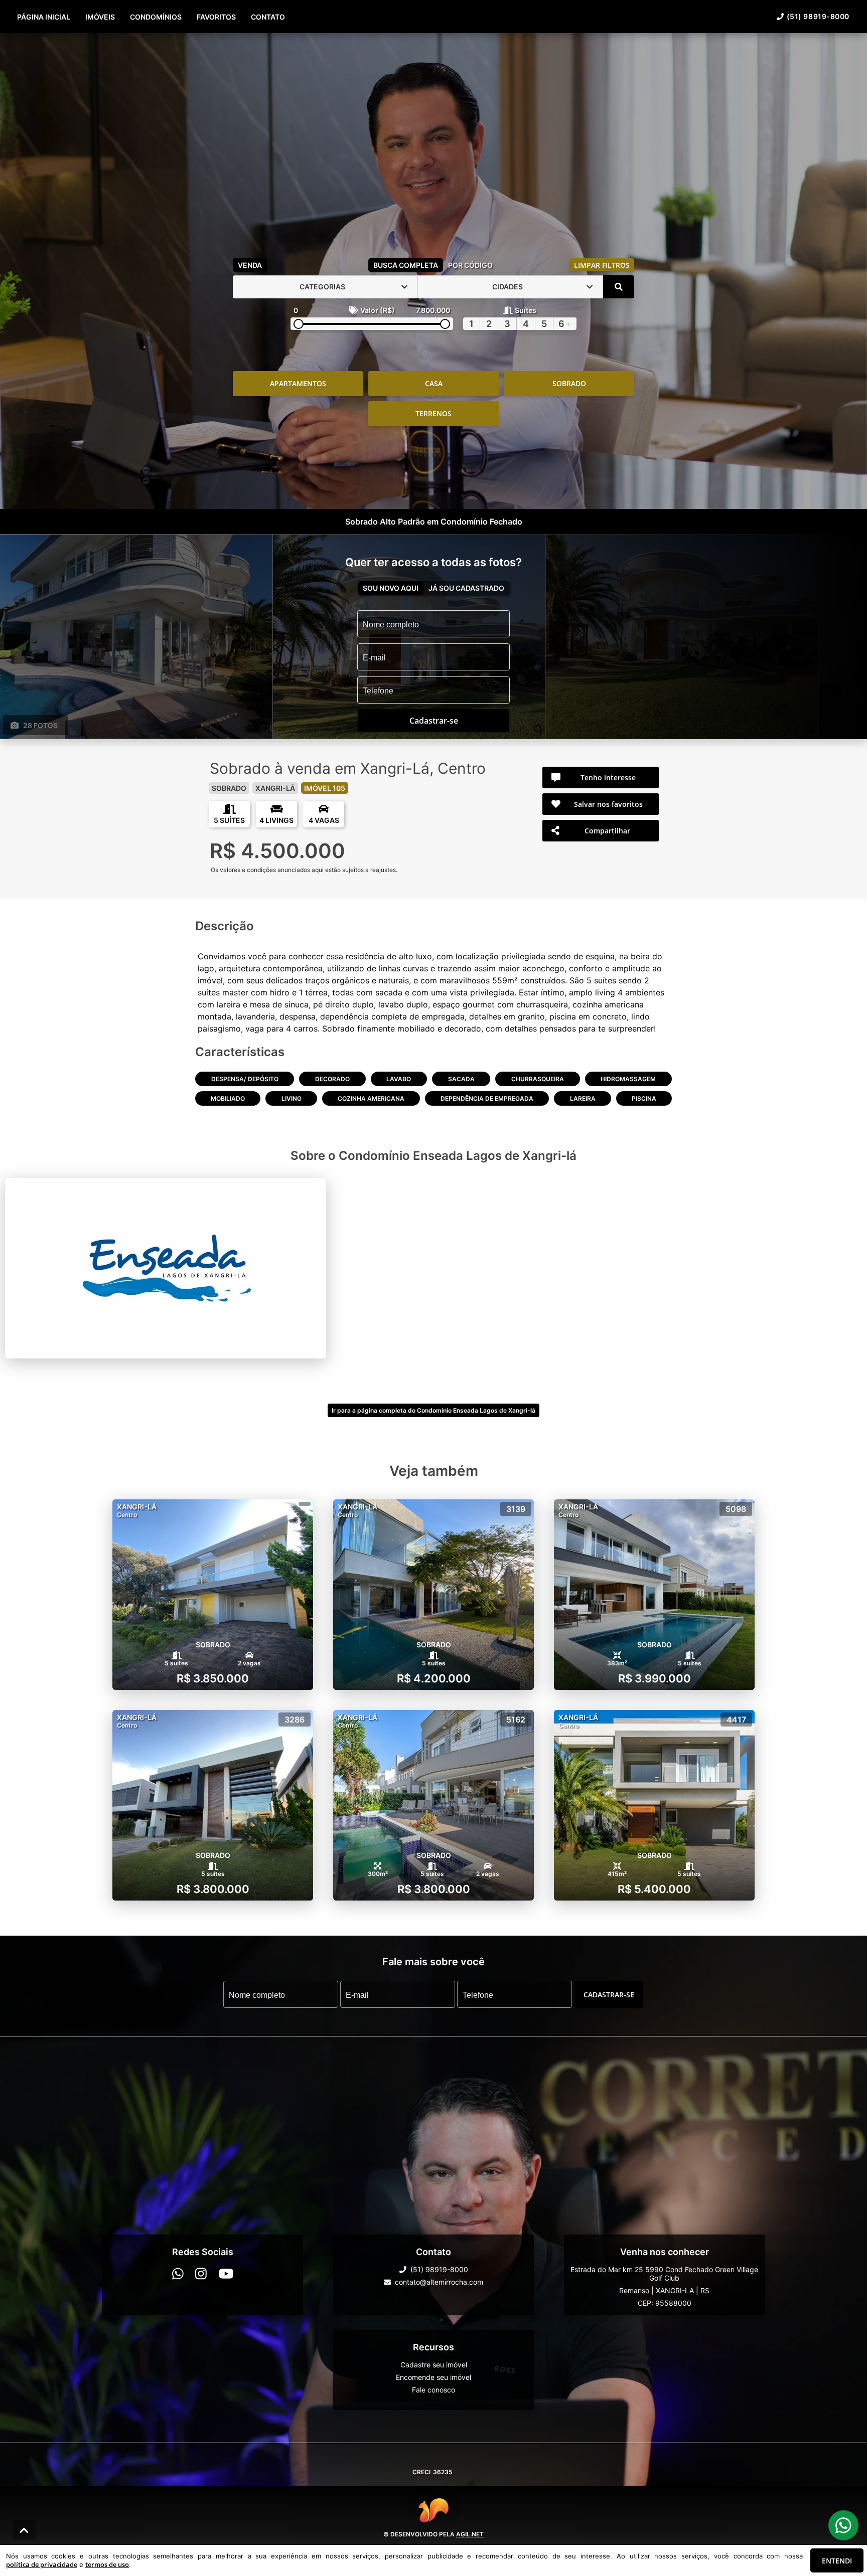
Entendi (837, 2561)
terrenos (434, 413)
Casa (434, 383)
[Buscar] (619, 287)
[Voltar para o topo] (24, 2530)
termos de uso (107, 2564)
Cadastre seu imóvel (434, 2365)
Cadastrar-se (609, 1994)
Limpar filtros (602, 265)
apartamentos (298, 383)
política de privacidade (42, 2564)
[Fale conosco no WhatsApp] (178, 2274)
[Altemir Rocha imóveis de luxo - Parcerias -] (434, 143)
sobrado (569, 383)
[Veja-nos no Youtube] (226, 2274)
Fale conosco (434, 2390)
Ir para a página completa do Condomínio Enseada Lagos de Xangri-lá (434, 1410)
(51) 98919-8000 (818, 16)
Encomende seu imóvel (434, 2377)
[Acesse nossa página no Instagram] (201, 2274)
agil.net (470, 2534)
